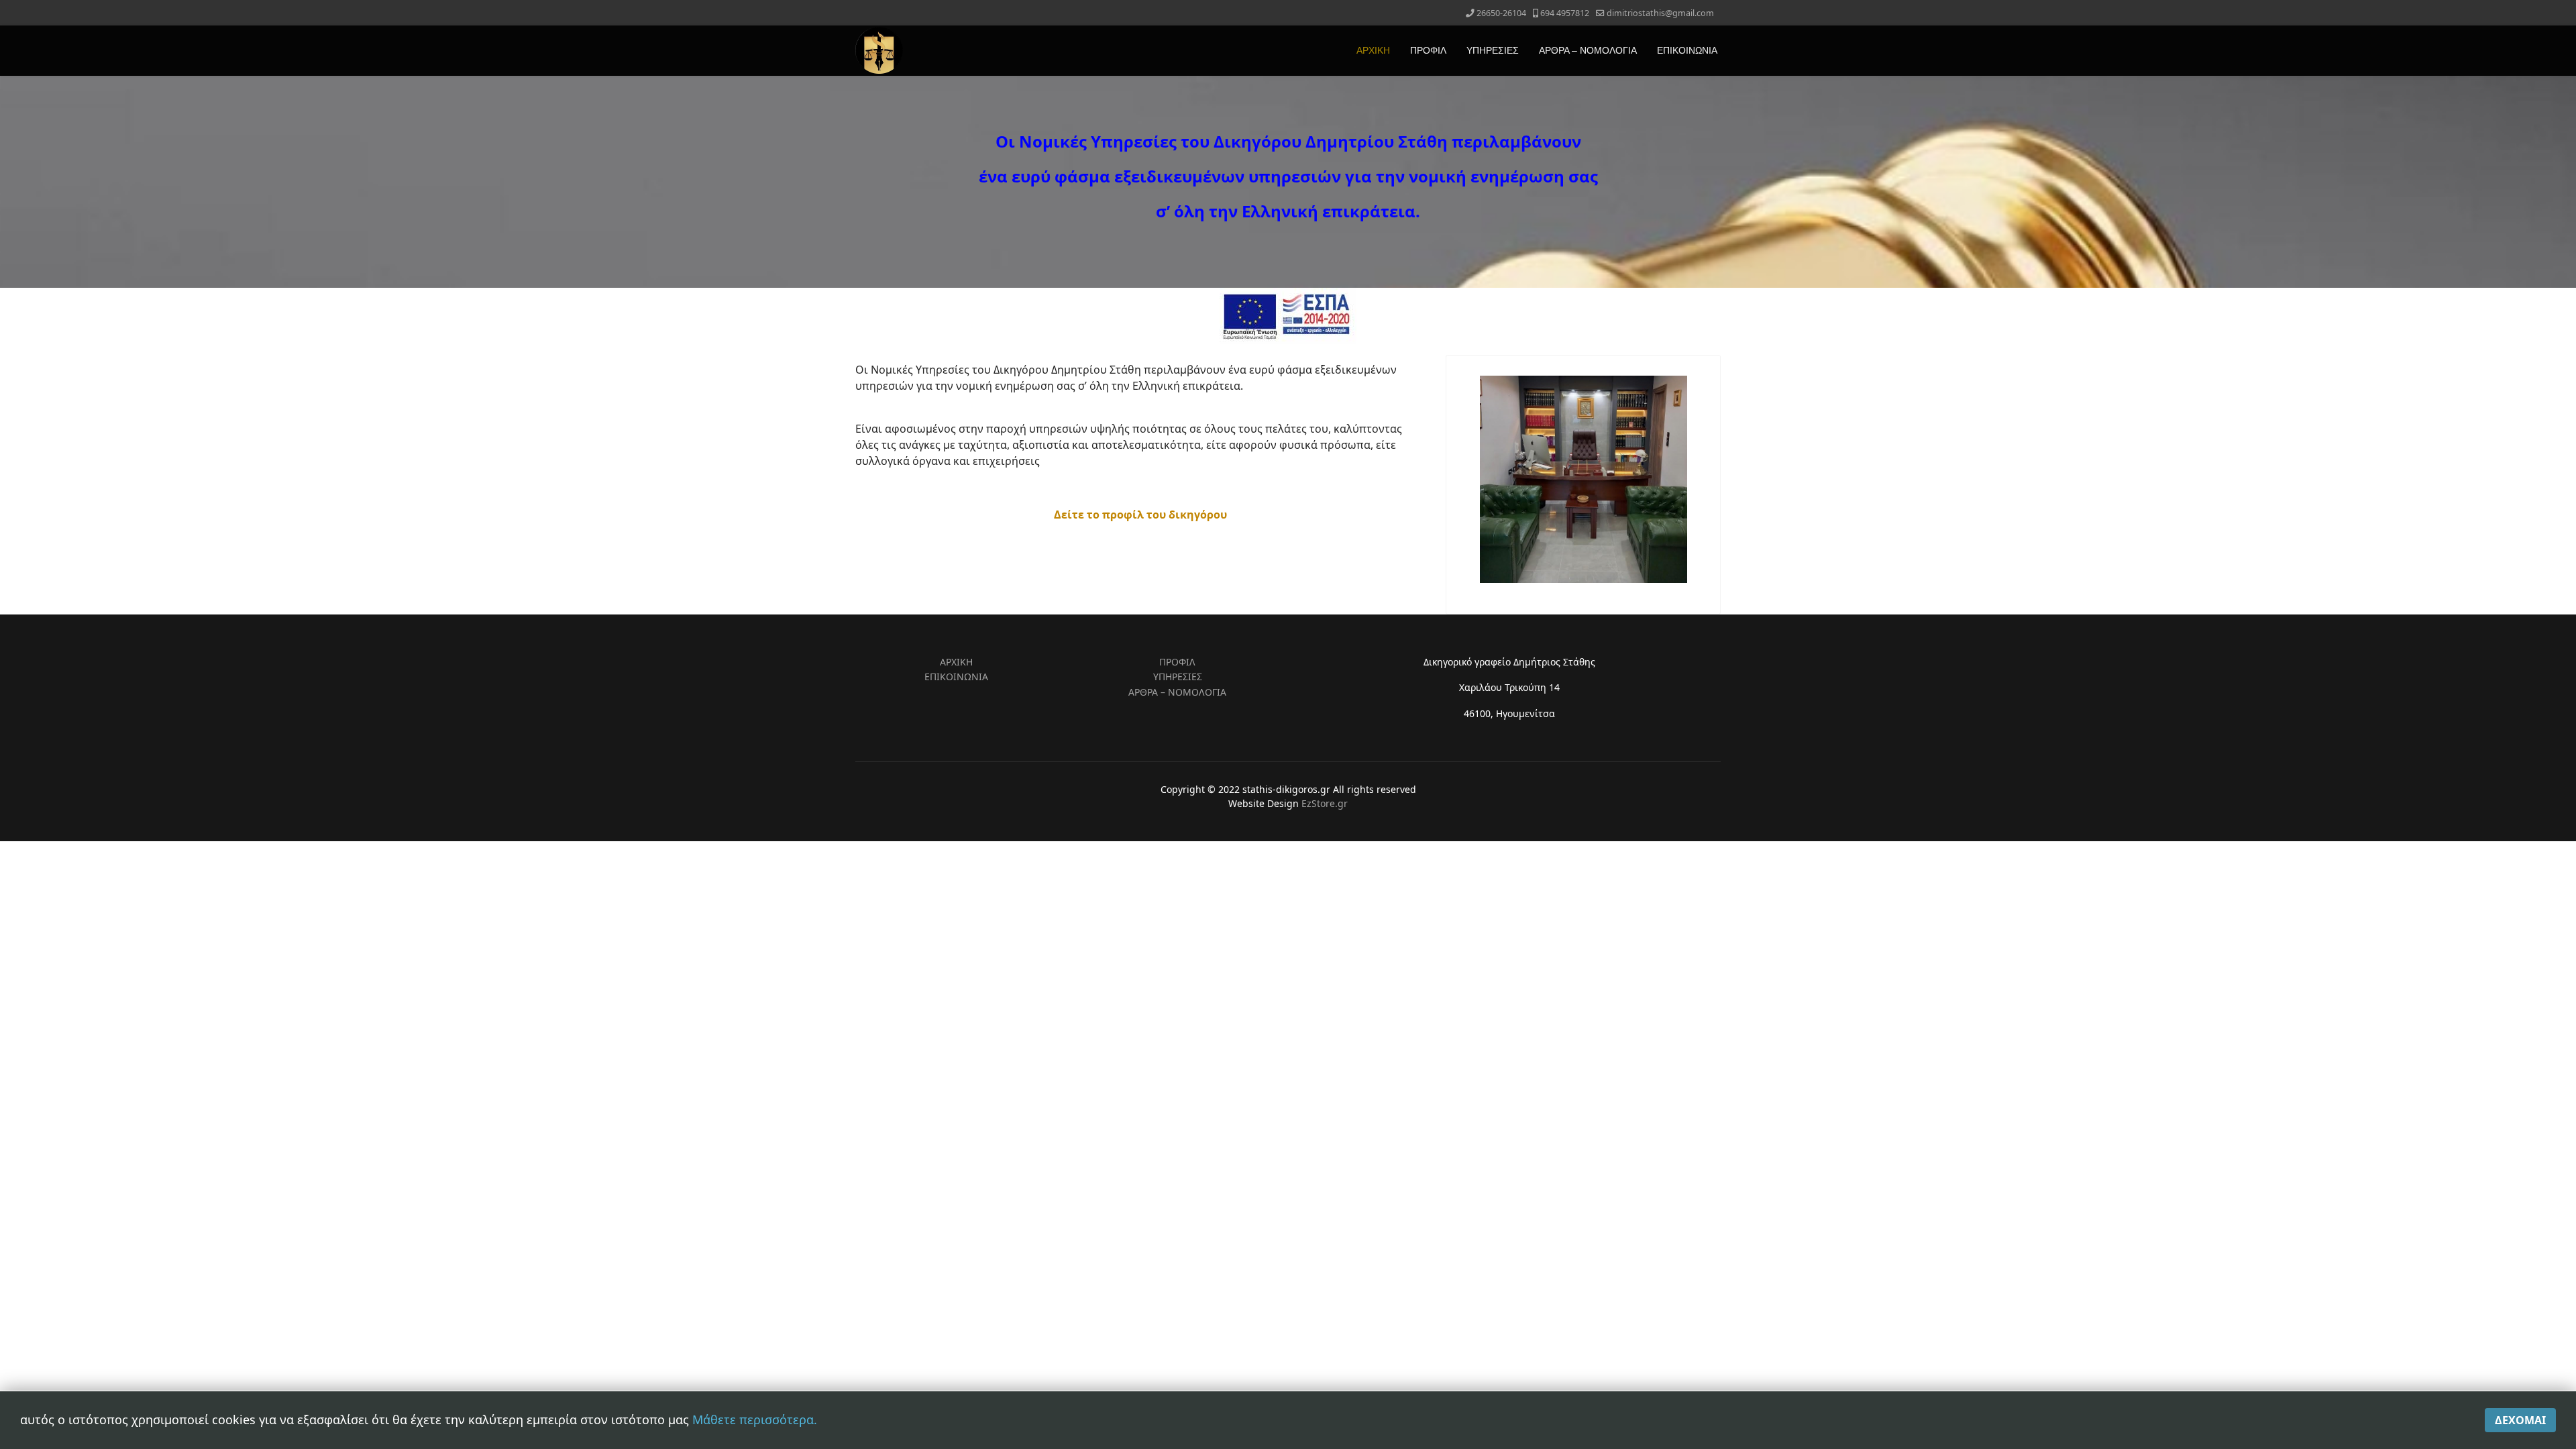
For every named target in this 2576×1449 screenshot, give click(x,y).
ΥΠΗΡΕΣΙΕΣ (1493, 50)
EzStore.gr (1325, 803)
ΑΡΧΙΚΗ (1373, 50)
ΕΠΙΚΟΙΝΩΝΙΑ (1687, 50)
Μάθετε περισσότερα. (755, 1419)
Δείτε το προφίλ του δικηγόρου (1140, 515)
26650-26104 (1501, 13)
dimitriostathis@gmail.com (1660, 13)
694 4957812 (1565, 13)
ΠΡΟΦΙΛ (1428, 50)
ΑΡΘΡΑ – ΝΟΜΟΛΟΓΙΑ (1588, 50)
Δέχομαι (2520, 1420)
